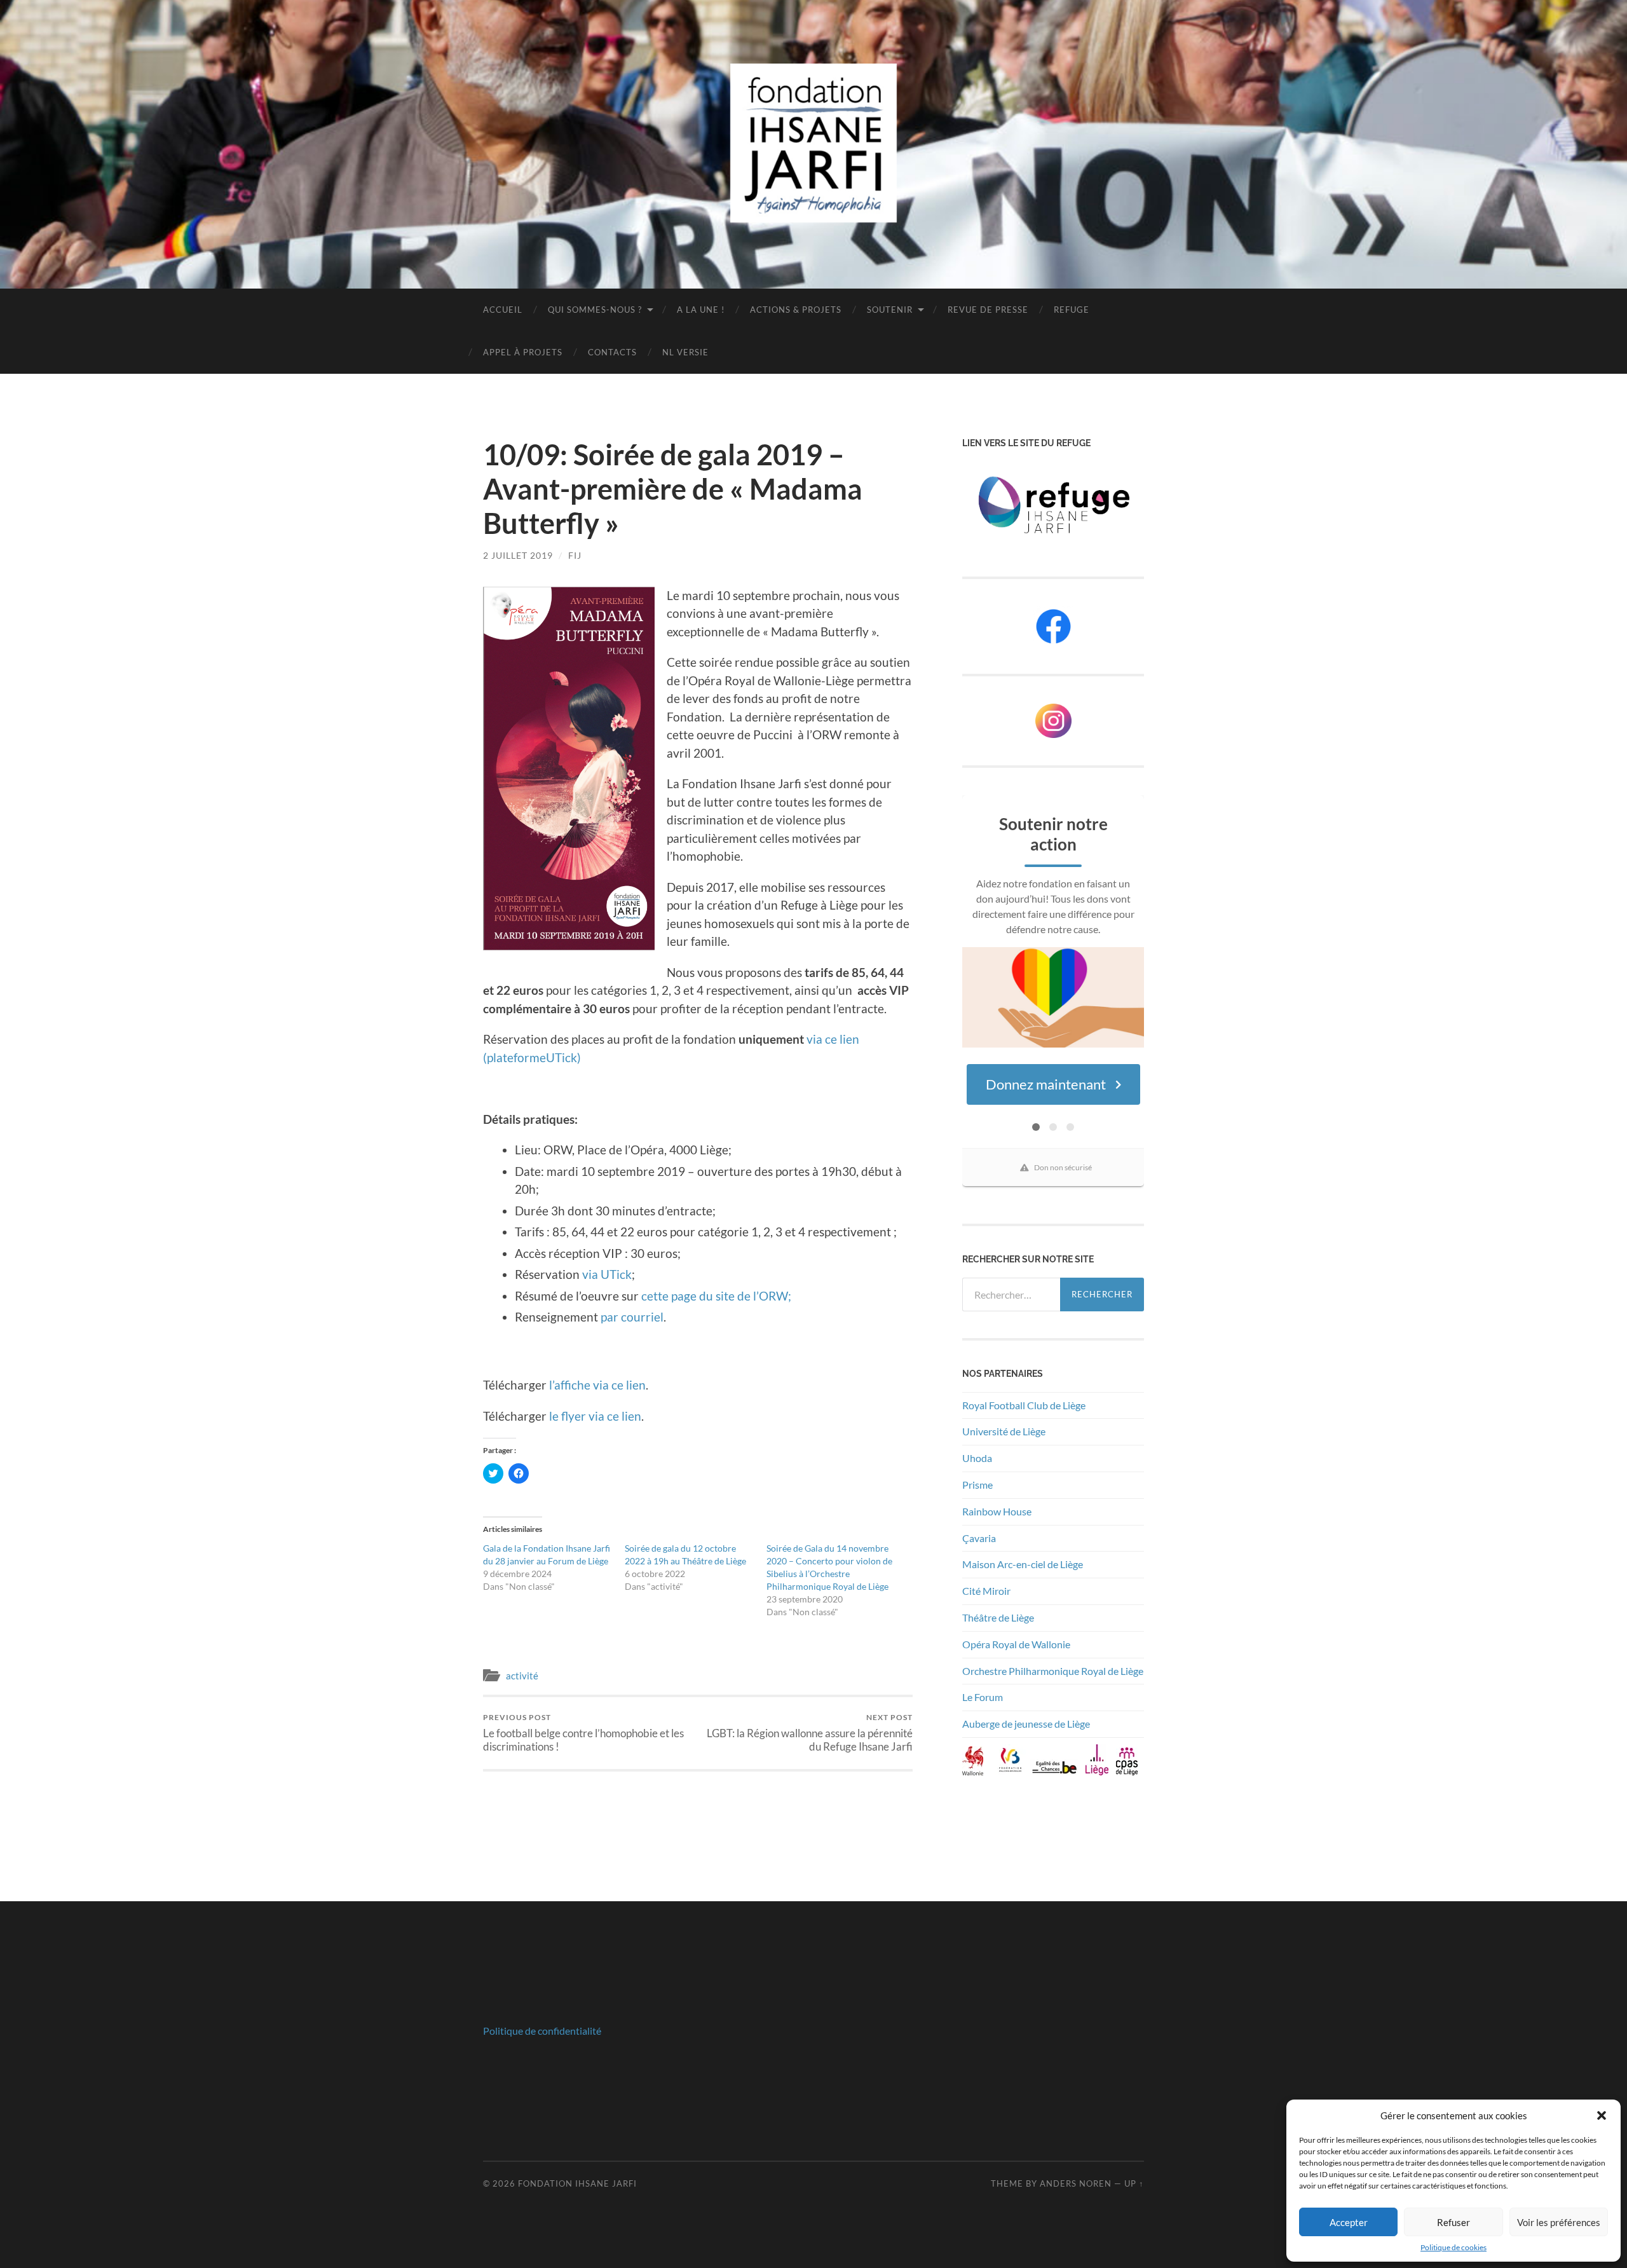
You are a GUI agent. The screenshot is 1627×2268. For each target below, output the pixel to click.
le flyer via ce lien (595, 1416)
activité (522, 1676)
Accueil (503, 310)
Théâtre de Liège (998, 1617)
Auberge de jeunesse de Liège (1026, 1724)
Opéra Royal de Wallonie (1016, 1644)
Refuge (1072, 310)
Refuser (1453, 2222)
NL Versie (685, 352)
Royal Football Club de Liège (1025, 1405)
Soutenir (890, 310)
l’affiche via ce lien (597, 1385)
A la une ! (701, 310)
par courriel (632, 1317)
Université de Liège (1004, 1431)
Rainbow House (998, 1511)
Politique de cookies (1453, 2247)
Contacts (612, 352)
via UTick (607, 1274)
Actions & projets (796, 310)
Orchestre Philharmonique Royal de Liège (1053, 1671)
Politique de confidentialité (542, 2031)
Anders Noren (1076, 2183)
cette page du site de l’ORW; (716, 1296)
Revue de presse (988, 310)
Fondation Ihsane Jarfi (577, 2183)
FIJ (575, 555)
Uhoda (977, 1458)
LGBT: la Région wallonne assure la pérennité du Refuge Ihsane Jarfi (810, 1733)
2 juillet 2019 (518, 555)
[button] (1602, 2115)
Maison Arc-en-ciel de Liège (1023, 1564)
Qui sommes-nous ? (595, 310)
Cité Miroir (986, 1591)
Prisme (977, 1485)
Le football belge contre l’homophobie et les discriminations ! (583, 1733)
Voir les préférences (1559, 2222)
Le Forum (983, 1697)
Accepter (1349, 2222)
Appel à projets (523, 352)
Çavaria (980, 1538)
